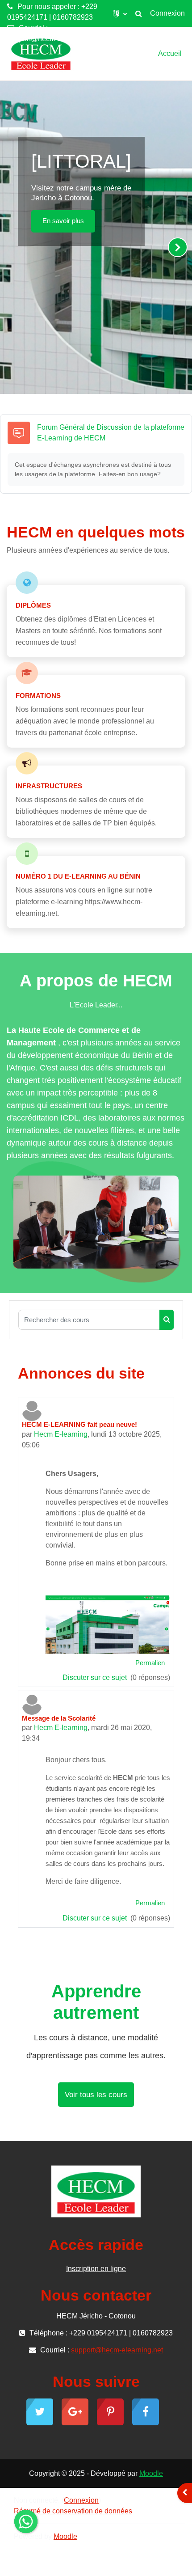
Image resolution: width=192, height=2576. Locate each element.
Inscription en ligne (96, 2269)
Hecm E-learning (61, 1434)
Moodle (151, 2473)
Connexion (167, 13)
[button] (120, 13)
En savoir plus (63, 221)
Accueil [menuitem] (170, 53)
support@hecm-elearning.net (53, 39)
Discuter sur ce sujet (96, 1677)
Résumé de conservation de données (73, 2511)
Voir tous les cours (96, 2095)
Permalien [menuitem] (150, 1663)
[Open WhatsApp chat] (26, 2521)
